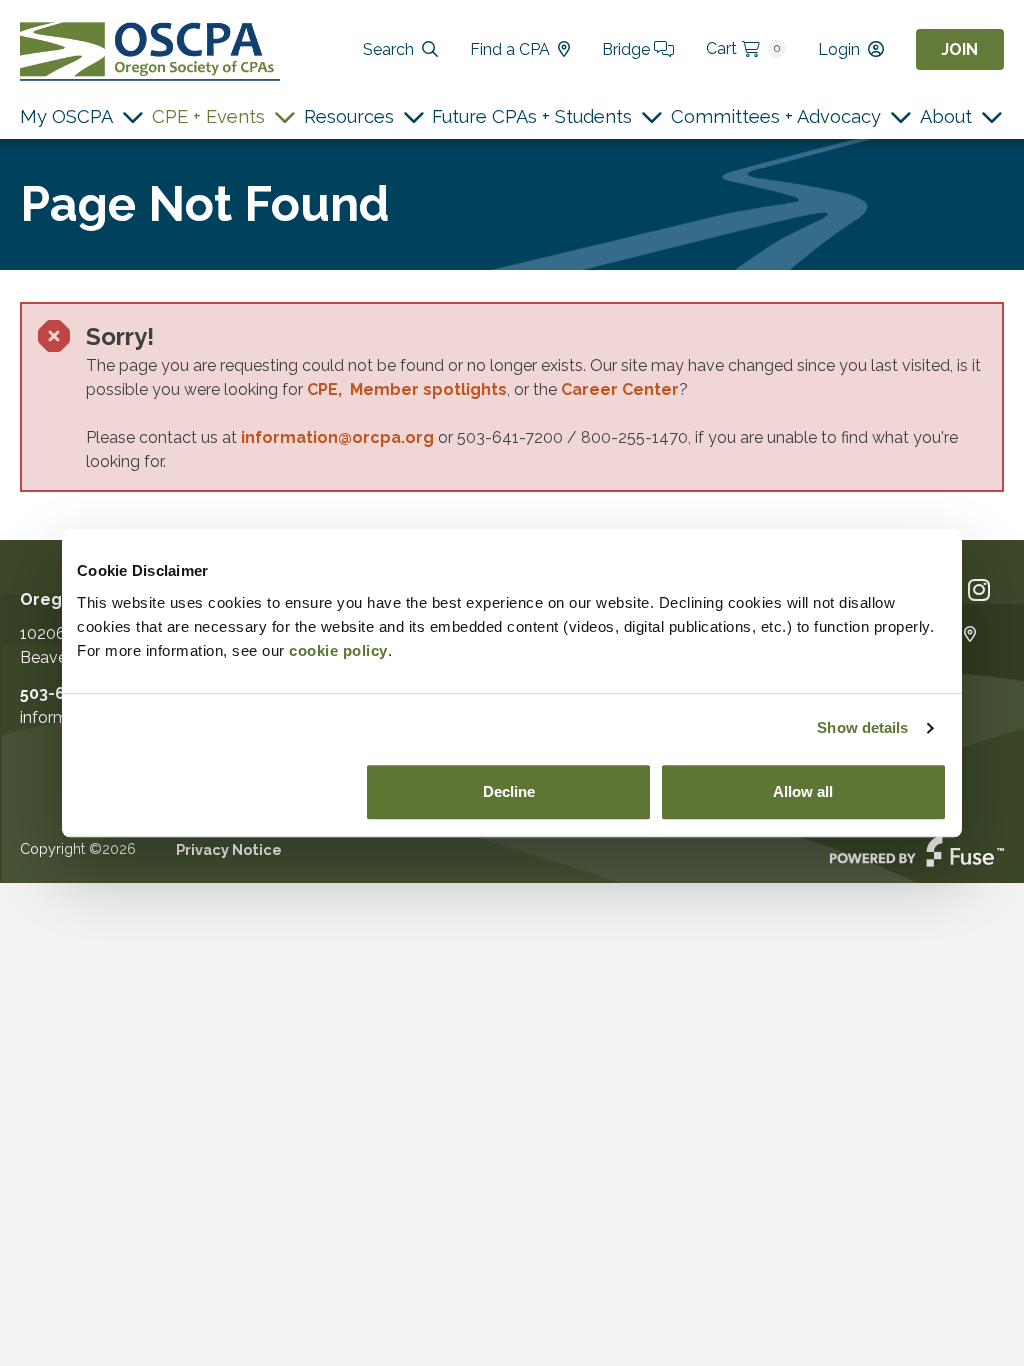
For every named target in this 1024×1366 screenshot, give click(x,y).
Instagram (979, 590)
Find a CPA (510, 49)
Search (388, 49)
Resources (349, 116)
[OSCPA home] (150, 49)
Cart (743, 48)
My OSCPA (66, 116)
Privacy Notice (229, 849)
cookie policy (338, 650)
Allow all (803, 791)
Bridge (628, 49)
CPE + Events (208, 116)
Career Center (620, 389)
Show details (862, 727)
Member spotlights (428, 389)
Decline (509, 791)
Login (839, 49)
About (946, 116)
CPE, (328, 389)
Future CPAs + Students (532, 116)
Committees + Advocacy (776, 116)
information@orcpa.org (337, 437)
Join (959, 49)
